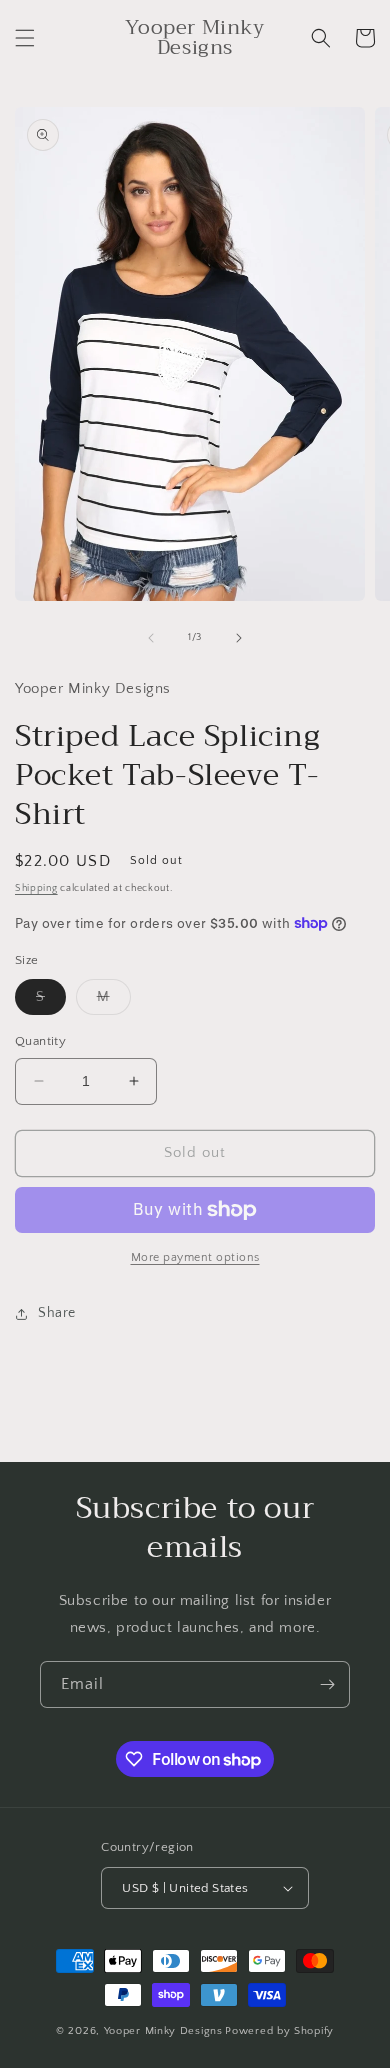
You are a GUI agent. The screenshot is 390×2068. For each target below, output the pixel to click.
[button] (25, 38)
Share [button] (57, 1313)
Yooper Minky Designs (163, 2031)
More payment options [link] (195, 1257)
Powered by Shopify (279, 2031)
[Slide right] (239, 638)
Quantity (40, 1041)
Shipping (36, 888)
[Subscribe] (327, 1684)
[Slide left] (151, 638)
